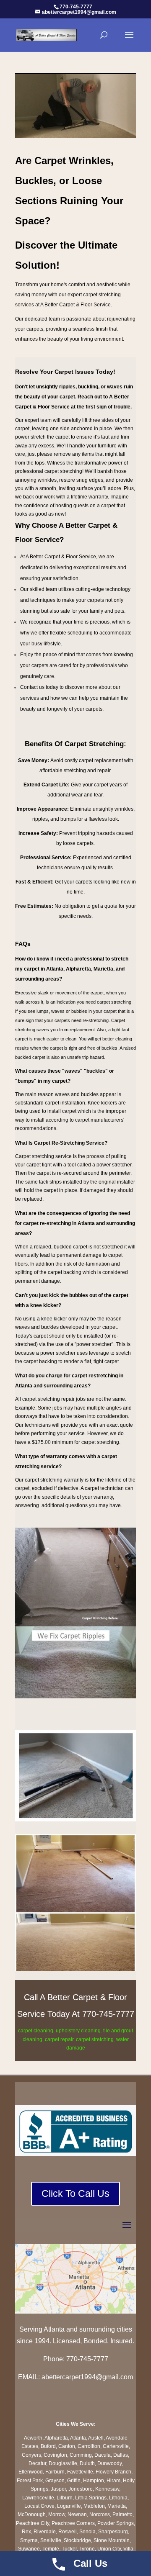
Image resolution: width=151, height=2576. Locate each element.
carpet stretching (95, 2039)
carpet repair (59, 2039)
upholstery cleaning (78, 2031)
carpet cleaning (36, 2031)
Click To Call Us (75, 2193)
